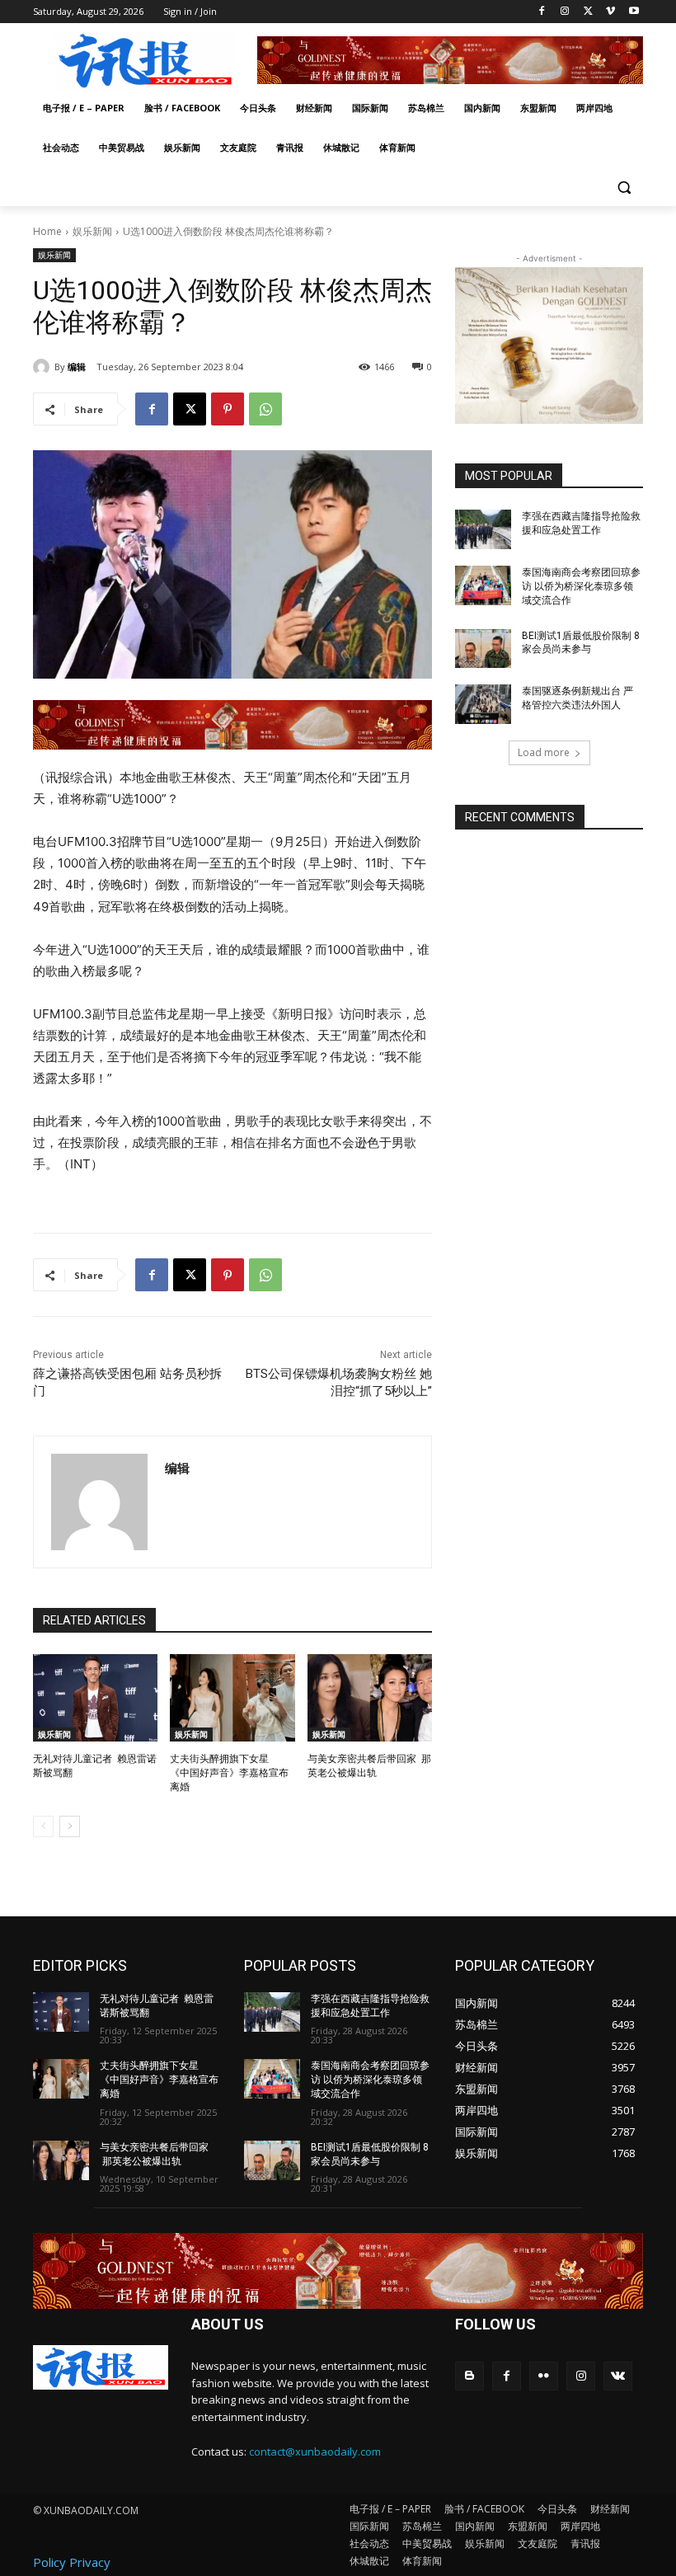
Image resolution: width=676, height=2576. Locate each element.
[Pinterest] (228, 409)
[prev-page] (43, 1826)
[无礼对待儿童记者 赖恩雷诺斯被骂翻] (95, 1698)
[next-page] (70, 1826)
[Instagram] (565, 12)
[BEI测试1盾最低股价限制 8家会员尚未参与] (483, 649)
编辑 (77, 367)
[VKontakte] (618, 2376)
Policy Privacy (72, 2562)
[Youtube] (634, 12)
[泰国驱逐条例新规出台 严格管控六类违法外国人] (483, 704)
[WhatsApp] (265, 409)
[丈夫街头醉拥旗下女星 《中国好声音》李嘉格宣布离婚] (232, 1698)
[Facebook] (542, 12)
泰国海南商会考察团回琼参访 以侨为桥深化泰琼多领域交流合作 (581, 586)
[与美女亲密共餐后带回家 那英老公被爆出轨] (370, 1698)
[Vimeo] (610, 12)
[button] (624, 188)
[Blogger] (469, 2376)
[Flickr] (544, 2376)
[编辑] (44, 367)
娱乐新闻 (92, 231)
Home (47, 231)
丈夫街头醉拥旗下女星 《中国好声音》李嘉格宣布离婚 (229, 1773)
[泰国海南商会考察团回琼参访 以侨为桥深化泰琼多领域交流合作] (483, 585)
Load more (544, 752)
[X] (588, 12)
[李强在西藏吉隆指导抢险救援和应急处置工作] (483, 529)
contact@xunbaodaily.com (315, 2451)
